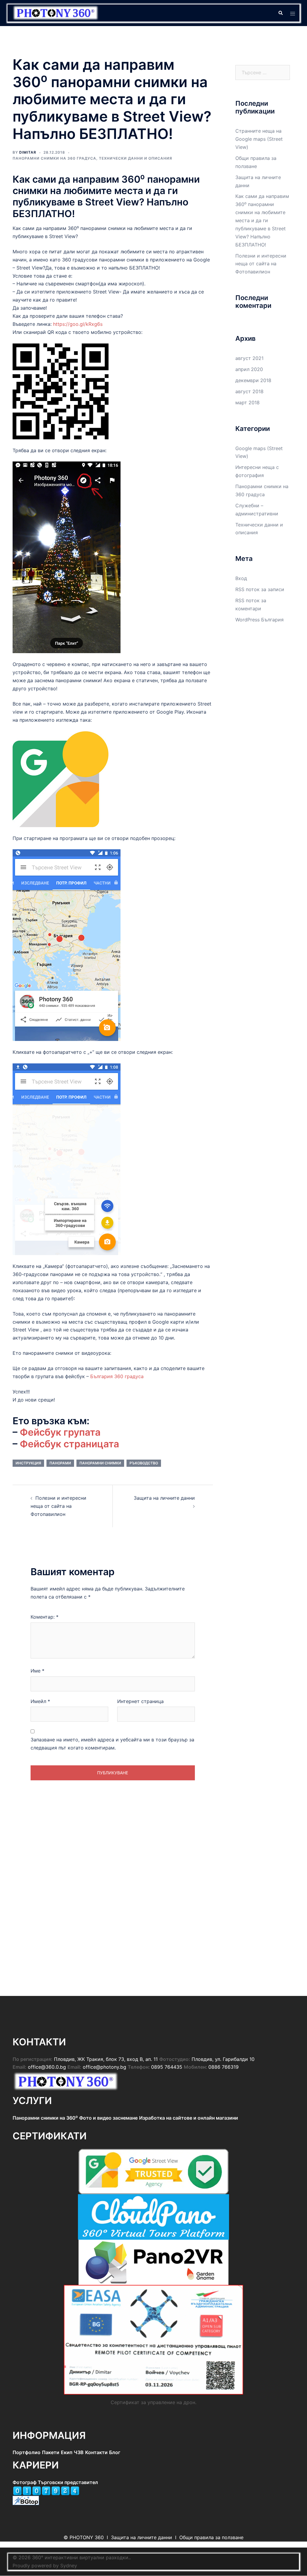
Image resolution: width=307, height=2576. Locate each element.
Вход (241, 578)
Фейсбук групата (60, 1432)
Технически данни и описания (136, 158)
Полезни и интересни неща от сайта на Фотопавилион (58, 1506)
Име (37, 1671)
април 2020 (249, 369)
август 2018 (249, 391)
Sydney (69, 2566)
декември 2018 (253, 380)
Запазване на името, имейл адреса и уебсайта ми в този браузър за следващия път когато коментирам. (112, 1744)
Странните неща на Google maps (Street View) (259, 139)
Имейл (40, 1701)
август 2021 (249, 358)
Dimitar (28, 152)
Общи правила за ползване (211, 2537)
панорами (60, 1463)
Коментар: (45, 1617)
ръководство (144, 1463)
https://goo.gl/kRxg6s (78, 324)
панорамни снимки (100, 1463)
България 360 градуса (117, 1376)
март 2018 (247, 402)
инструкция (28, 1463)
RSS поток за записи (260, 589)
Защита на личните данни (164, 1498)
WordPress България (259, 620)
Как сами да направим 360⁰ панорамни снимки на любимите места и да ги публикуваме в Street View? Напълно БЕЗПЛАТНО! (262, 220)
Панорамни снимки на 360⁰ (45, 2118)
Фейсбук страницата (69, 1444)
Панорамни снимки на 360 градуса (54, 158)
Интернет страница (140, 1701)
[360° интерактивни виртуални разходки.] (56, 13)
